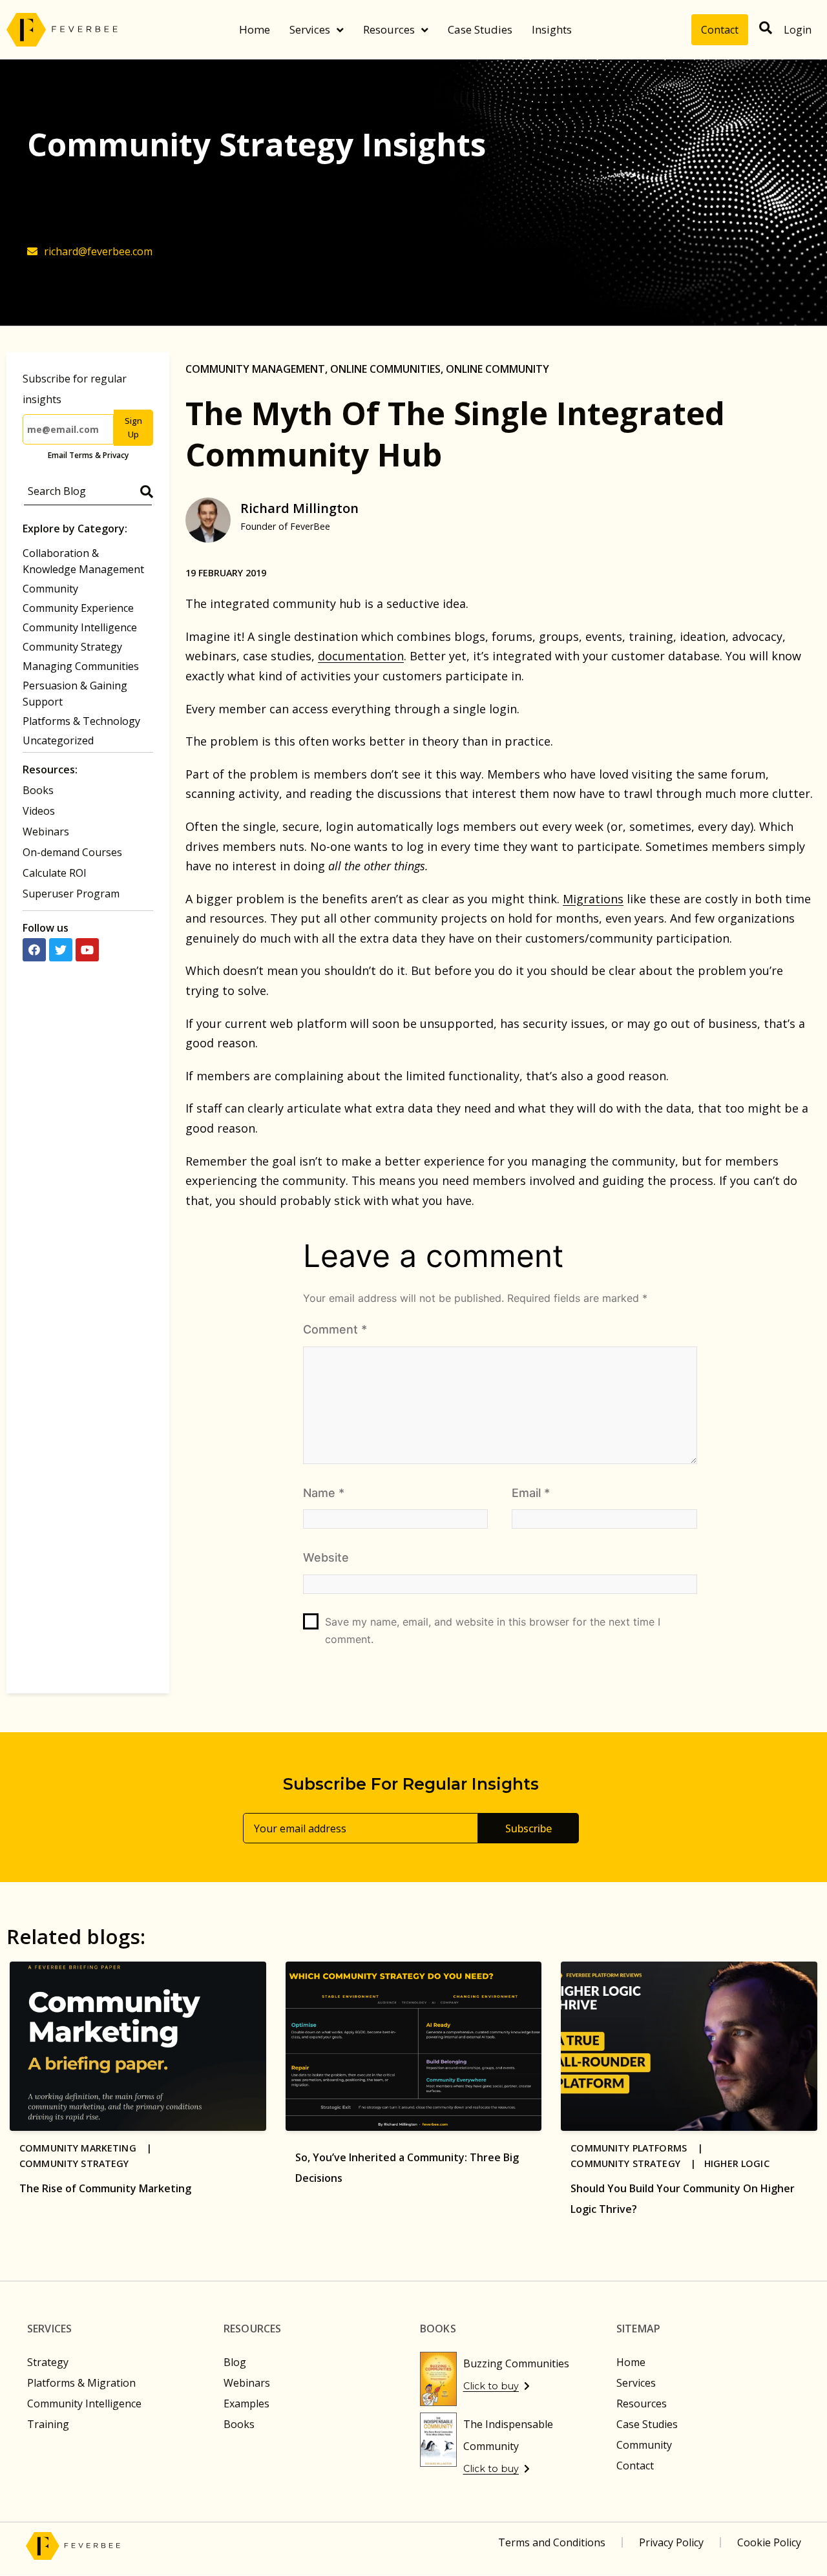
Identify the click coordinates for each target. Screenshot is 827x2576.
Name (324, 1493)
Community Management (255, 369)
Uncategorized (58, 740)
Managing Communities (81, 666)
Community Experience (78, 608)
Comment (335, 1329)
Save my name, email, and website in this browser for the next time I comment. (493, 1630)
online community (497, 369)
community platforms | (641, 2148)
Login (798, 30)
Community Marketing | (90, 2148)
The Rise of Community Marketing (105, 2188)
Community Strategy (72, 647)
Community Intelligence (80, 627)
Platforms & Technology (81, 721)
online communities (385, 369)
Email (531, 1493)
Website (326, 1557)
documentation (361, 656)
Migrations (593, 899)
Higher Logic (737, 2163)
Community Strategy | (637, 2163)
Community (50, 589)
